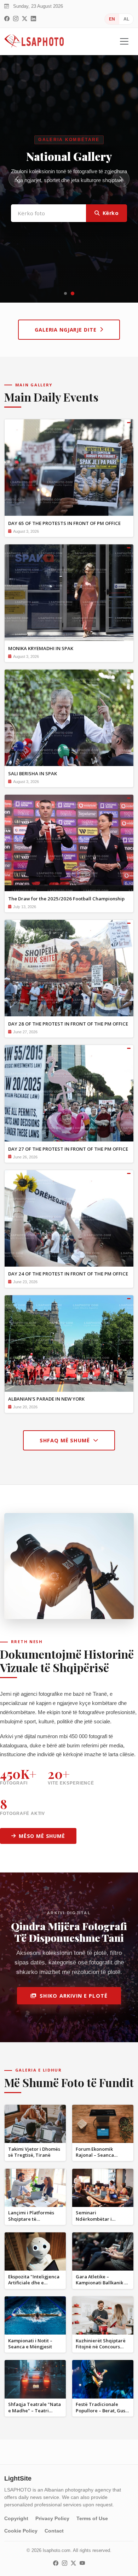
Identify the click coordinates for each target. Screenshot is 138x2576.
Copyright (16, 2518)
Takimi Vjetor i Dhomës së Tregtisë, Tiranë (34, 2152)
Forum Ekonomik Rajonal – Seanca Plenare (95, 2155)
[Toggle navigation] (124, 41)
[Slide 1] (65, 293)
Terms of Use (92, 2518)
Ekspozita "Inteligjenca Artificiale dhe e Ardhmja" (34, 2283)
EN (112, 19)
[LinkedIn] (33, 19)
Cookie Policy (21, 2531)
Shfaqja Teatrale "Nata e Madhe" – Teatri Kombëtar (34, 2410)
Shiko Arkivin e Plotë (74, 1996)
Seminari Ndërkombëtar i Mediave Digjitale (96, 2219)
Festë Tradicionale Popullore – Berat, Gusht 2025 (103, 2410)
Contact (54, 2531)
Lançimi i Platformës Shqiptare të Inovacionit (31, 2219)
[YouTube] (82, 2563)
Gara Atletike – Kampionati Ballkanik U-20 (103, 2283)
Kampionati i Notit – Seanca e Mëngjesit (30, 2344)
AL (126, 19)
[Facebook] (7, 19)
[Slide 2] (73, 293)
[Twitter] (25, 19)
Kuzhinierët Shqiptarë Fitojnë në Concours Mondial (101, 2347)
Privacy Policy (52, 2518)
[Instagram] (16, 19)
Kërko (111, 229)
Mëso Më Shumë (42, 1836)
